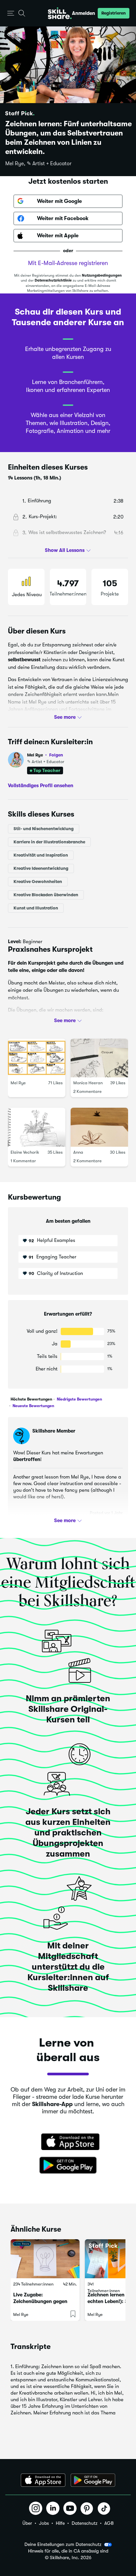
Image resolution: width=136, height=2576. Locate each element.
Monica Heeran (88, 1083)
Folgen (56, 755)
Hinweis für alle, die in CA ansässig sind (68, 2551)
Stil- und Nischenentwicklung (44, 828)
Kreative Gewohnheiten (38, 881)
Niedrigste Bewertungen (79, 1399)
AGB (109, 2523)
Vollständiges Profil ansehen (41, 786)
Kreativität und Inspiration (41, 855)
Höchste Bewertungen (31, 1399)
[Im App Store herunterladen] (68, 2142)
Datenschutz (85, 2523)
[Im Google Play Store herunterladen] (68, 2166)
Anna (78, 1152)
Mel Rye (45, 755)
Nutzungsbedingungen (102, 275)
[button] (11, 13)
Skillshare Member (54, 1431)
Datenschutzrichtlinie (53, 280)
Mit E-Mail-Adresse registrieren (68, 263)
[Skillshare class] (45, 2259)
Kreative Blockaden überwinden (46, 894)
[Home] (60, 13)
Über (27, 2523)
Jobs (44, 2523)
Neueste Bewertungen (33, 1406)
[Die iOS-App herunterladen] (43, 2480)
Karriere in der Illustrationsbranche (49, 842)
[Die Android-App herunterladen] (93, 2480)
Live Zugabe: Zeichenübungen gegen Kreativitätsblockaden (40, 2301)
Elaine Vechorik (25, 1152)
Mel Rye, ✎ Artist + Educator (38, 164)
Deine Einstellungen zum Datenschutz (63, 2544)
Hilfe (60, 2523)
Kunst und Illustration (36, 908)
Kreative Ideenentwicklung (41, 868)
